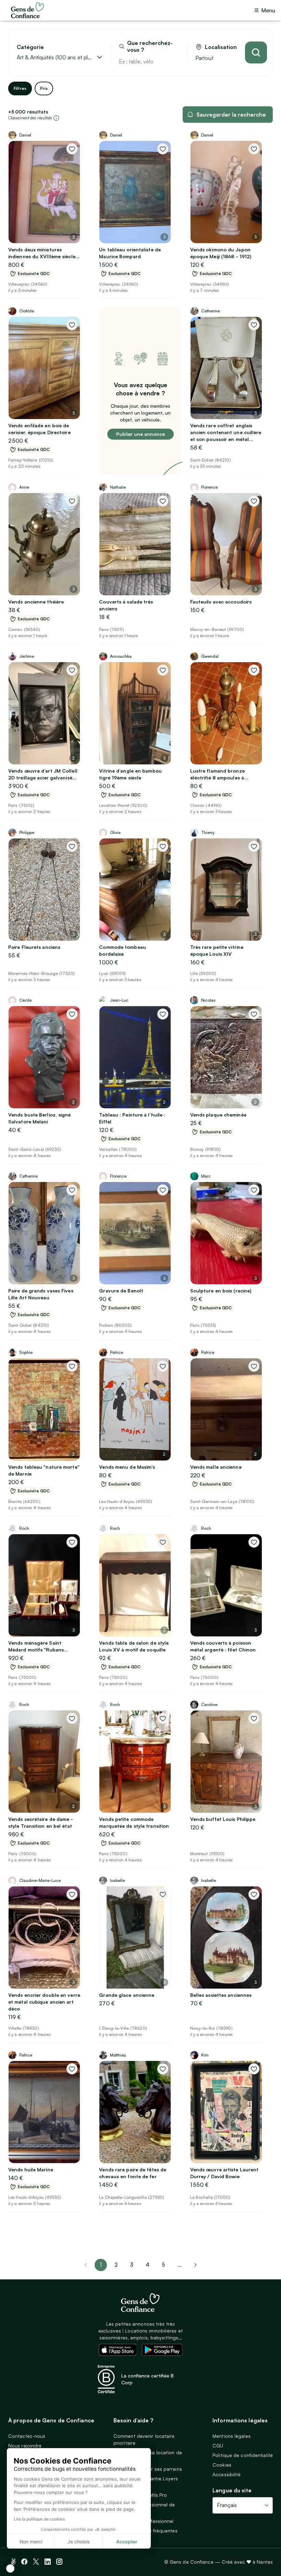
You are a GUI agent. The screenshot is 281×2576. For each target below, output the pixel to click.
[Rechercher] (256, 52)
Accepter (127, 2542)
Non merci (31, 2542)
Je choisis (79, 2542)
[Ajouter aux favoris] (72, 149)
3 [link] (132, 2265)
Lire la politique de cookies (39, 2519)
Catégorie (30, 47)
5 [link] (163, 2265)
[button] (10, 2568)
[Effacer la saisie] (174, 61)
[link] (195, 2265)
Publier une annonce (140, 434)
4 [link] (148, 2265)
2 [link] (116, 2265)
